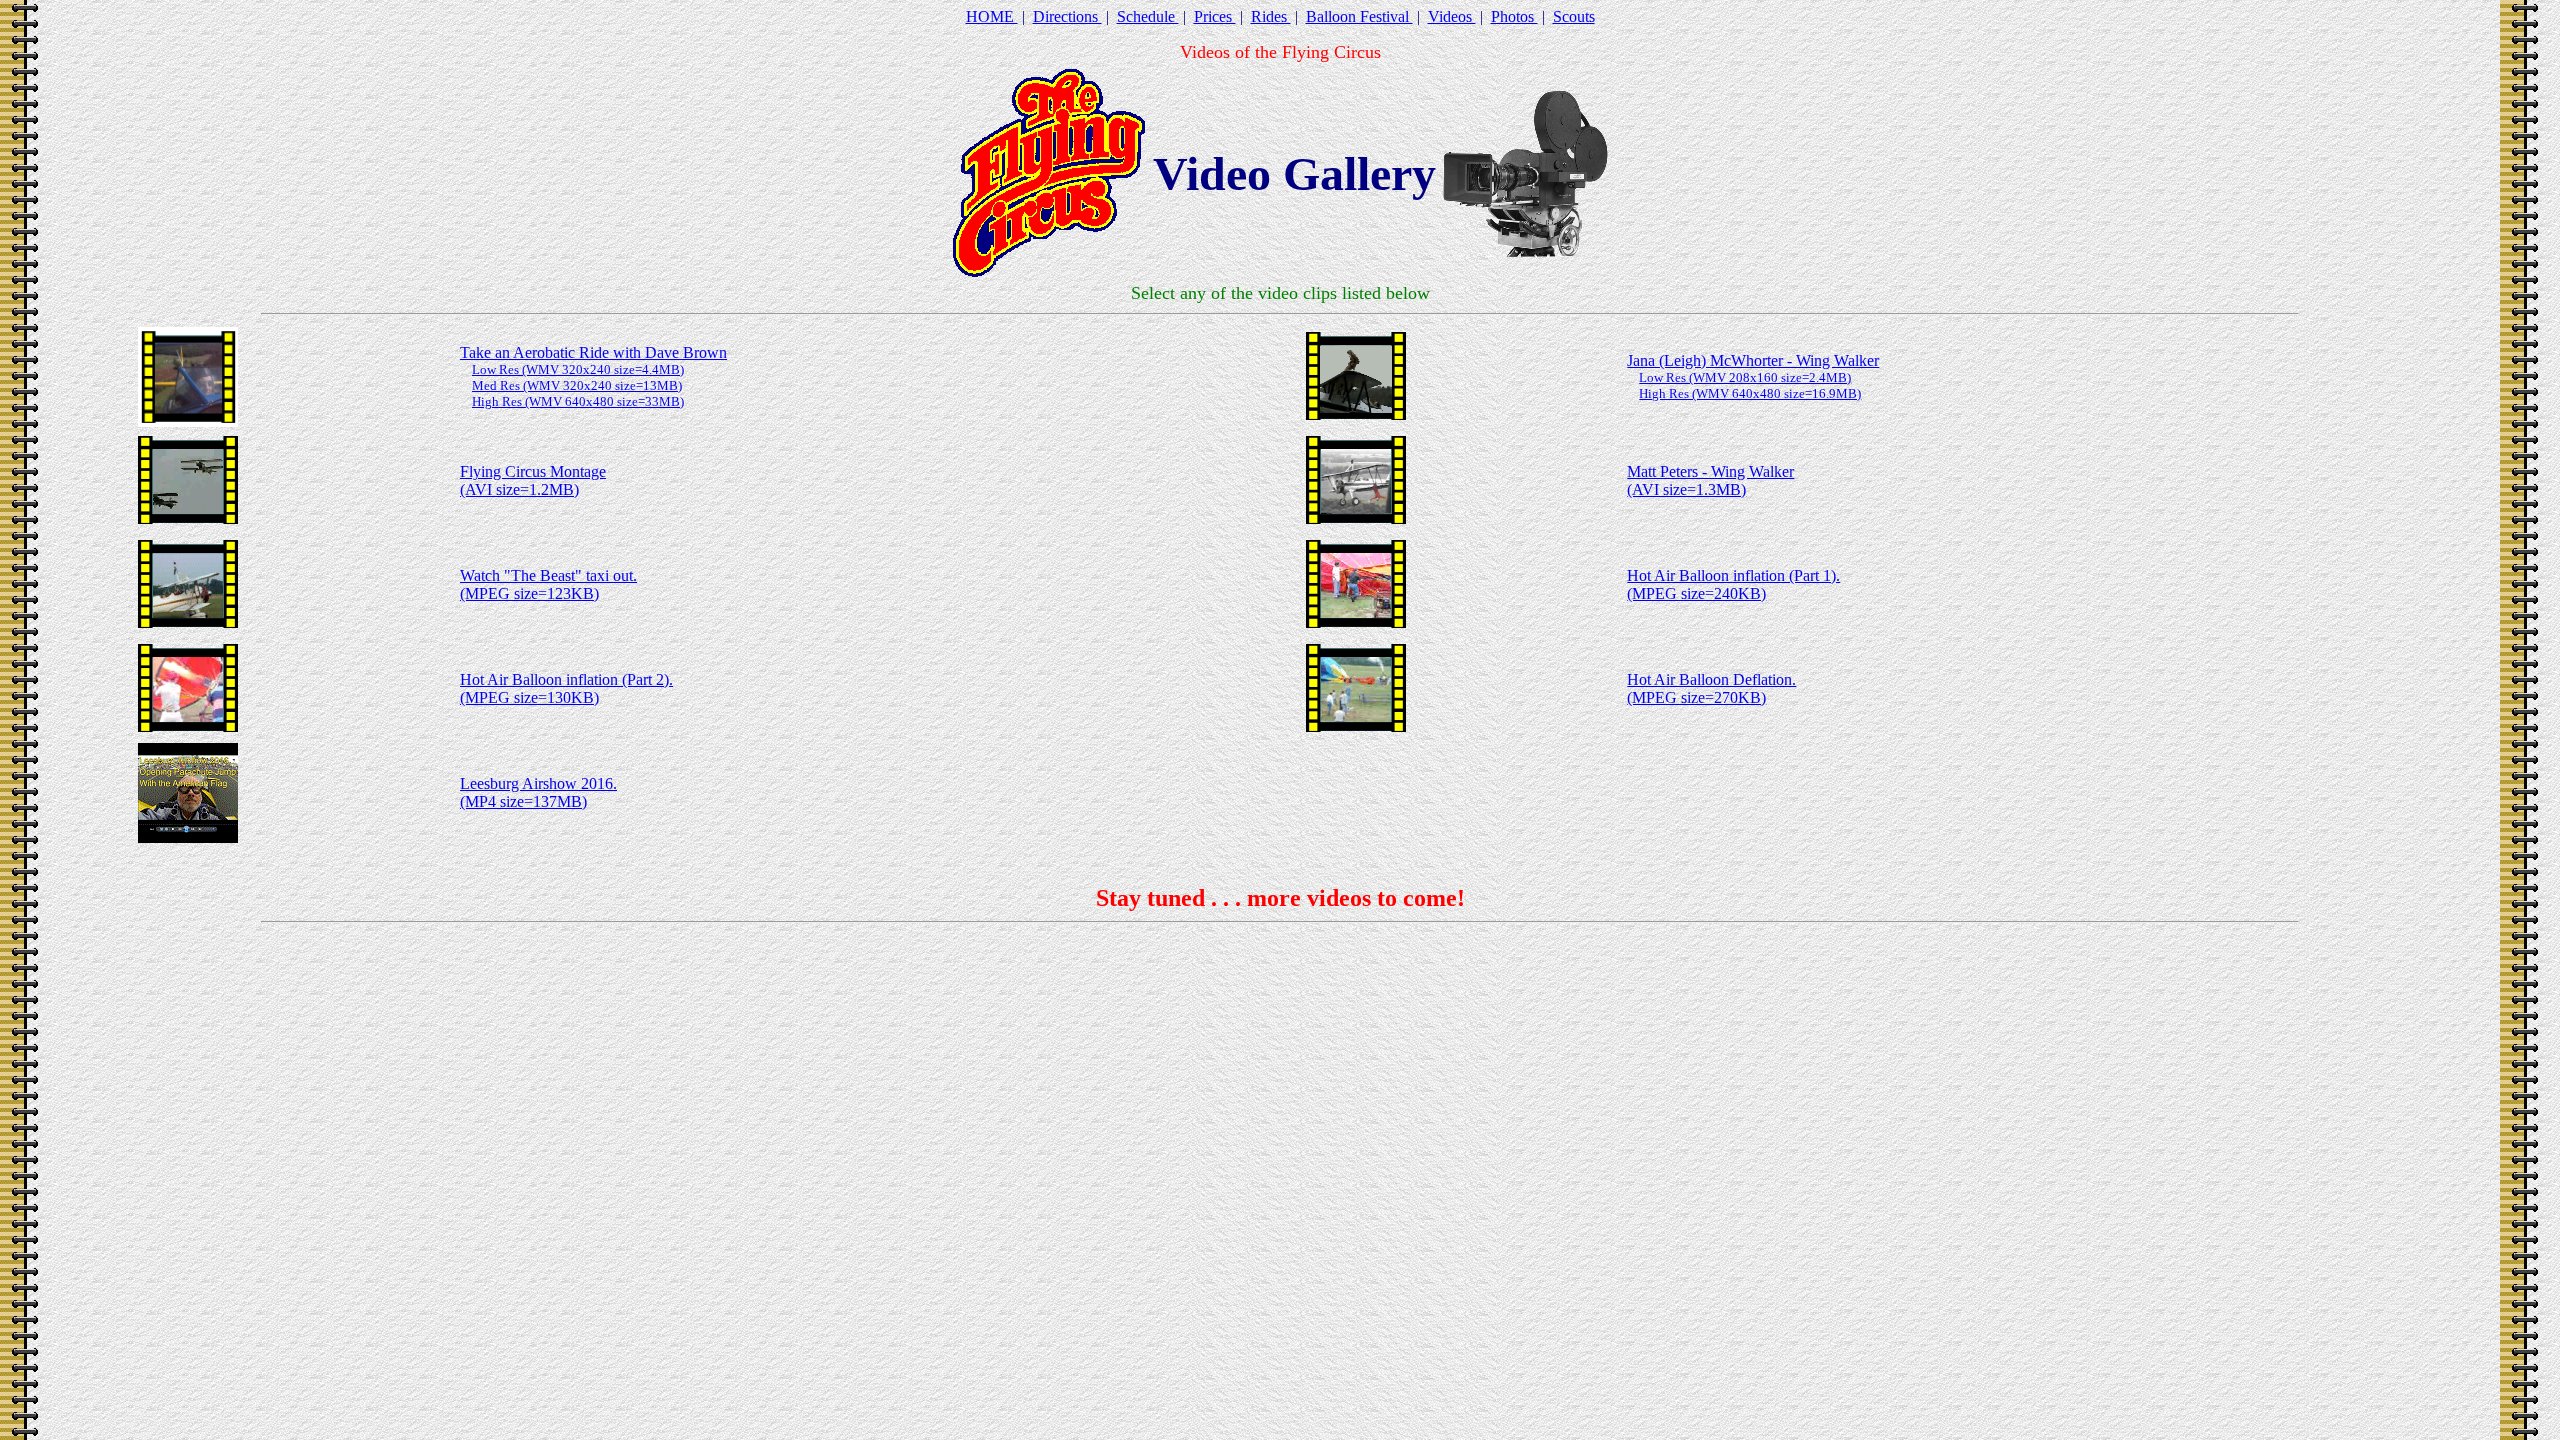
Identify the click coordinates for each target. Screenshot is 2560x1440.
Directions (1067, 16)
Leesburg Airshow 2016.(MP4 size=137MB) (538, 792)
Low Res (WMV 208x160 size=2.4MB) (1745, 377)
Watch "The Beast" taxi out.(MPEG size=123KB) (548, 584)
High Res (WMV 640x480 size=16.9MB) (1750, 393)
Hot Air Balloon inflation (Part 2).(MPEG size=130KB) (566, 688)
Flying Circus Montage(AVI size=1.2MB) (533, 480)
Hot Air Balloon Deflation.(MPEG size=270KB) (1711, 688)
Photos (1514, 16)
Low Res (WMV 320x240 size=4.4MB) (578, 369)
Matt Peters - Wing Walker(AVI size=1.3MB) (1710, 480)
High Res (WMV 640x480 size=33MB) (578, 401)
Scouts (1574, 16)
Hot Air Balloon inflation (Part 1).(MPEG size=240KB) (1733, 584)
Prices (1215, 16)
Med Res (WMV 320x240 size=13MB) (577, 385)
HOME (992, 16)
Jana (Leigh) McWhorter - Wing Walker (1753, 360)
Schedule (1148, 16)
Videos (1452, 16)
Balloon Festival (1359, 16)
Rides (1271, 16)
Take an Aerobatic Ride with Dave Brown (593, 352)
